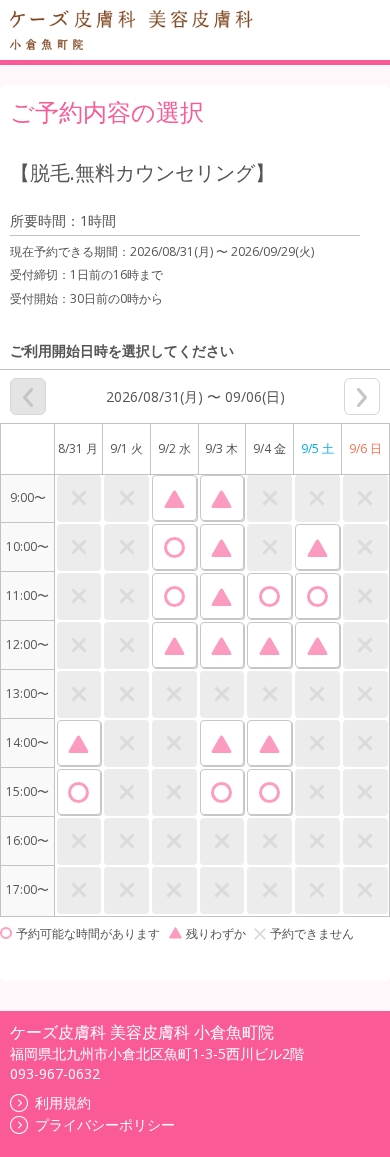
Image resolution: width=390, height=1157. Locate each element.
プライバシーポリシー (105, 1124)
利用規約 (63, 1102)
